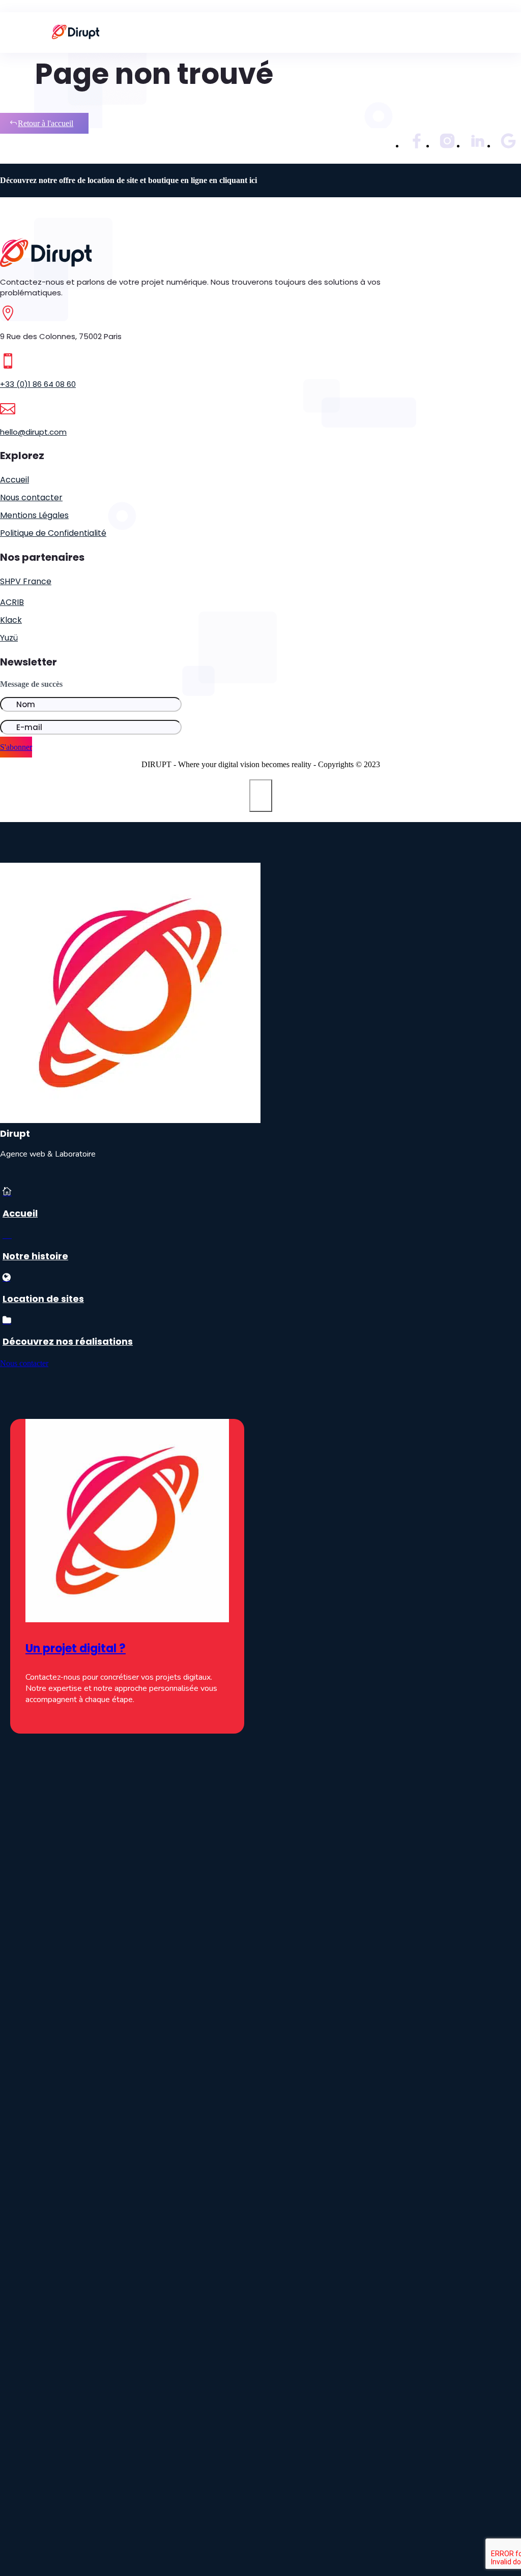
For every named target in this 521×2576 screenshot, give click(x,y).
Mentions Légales (34, 515)
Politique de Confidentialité (53, 533)
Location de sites (43, 1299)
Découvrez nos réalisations (68, 1341)
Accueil (15, 480)
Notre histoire (35, 1256)
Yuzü (9, 638)
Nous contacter (31, 497)
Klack (11, 620)
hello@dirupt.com (33, 432)
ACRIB (12, 602)
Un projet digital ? (76, 1648)
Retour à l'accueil (46, 123)
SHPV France (26, 581)
